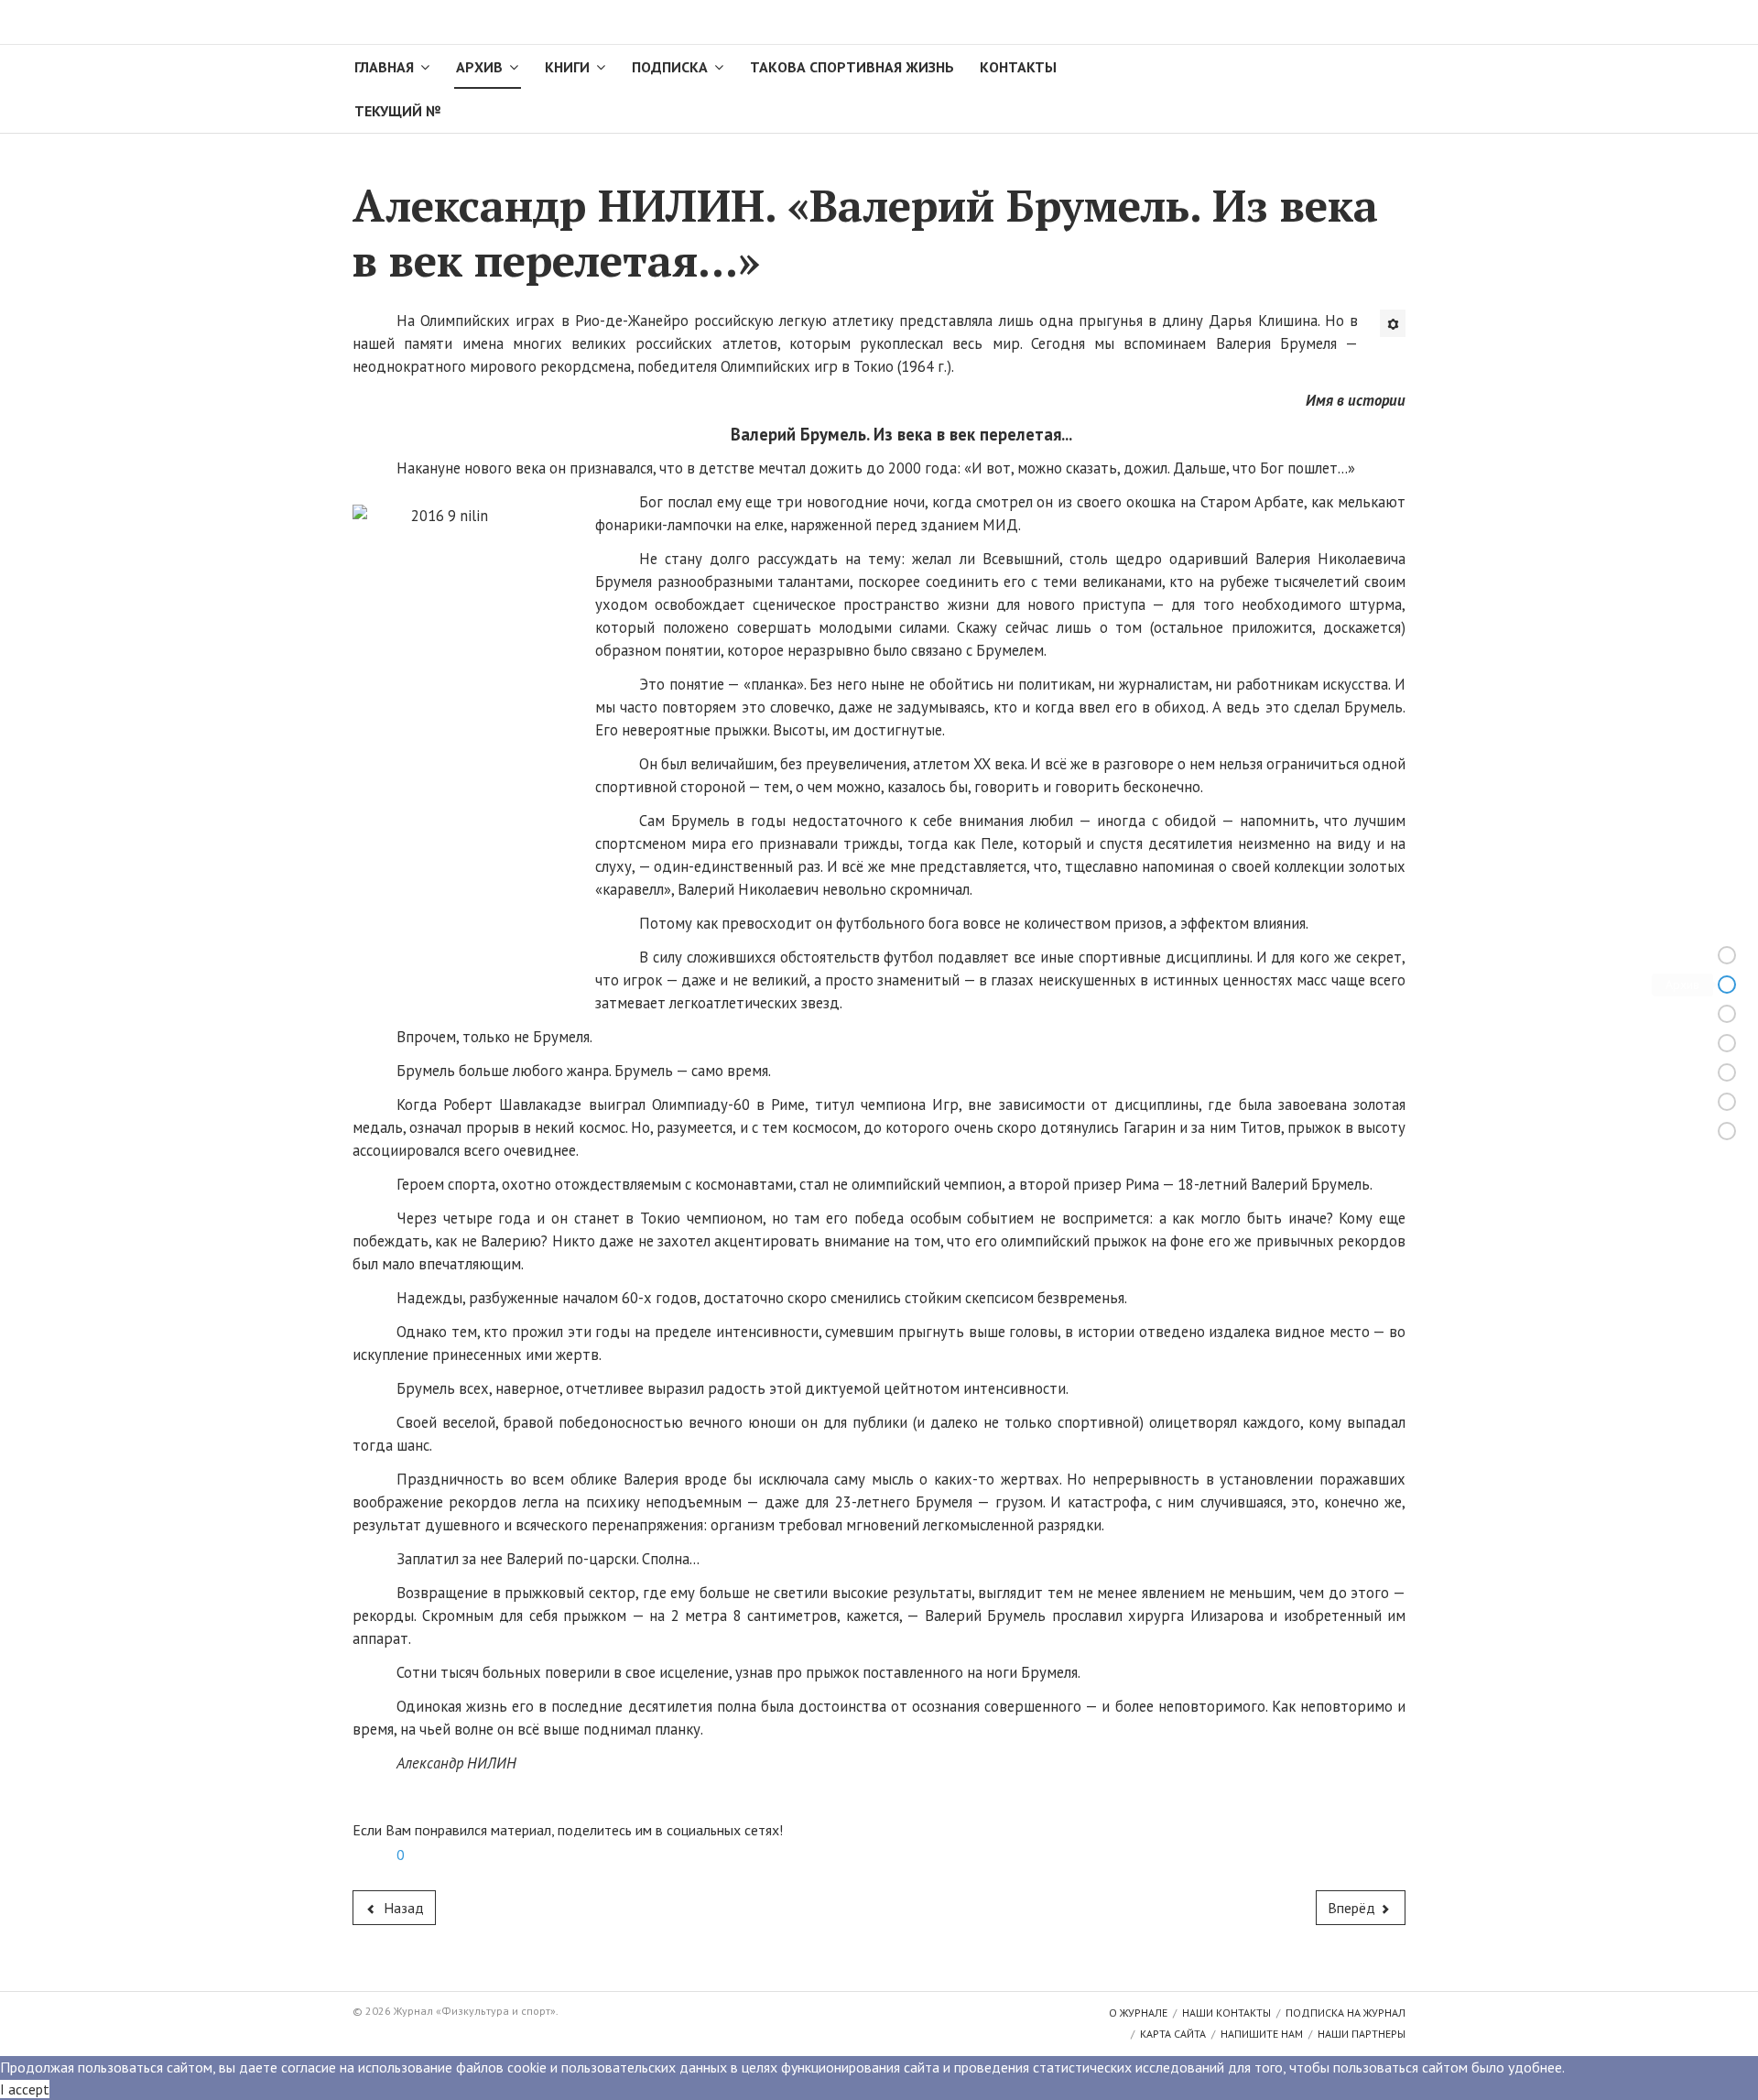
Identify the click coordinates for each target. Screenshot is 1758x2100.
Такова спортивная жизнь (852, 67)
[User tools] (1393, 323)
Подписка (670, 67)
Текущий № (397, 111)
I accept (25, 2089)
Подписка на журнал (1346, 2013)
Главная (384, 67)
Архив (479, 67)
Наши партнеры (1362, 2034)
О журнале (1138, 2013)
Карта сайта (1173, 2034)
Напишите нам (1262, 2034)
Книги (567, 67)
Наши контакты (1226, 2013)
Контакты (1018, 67)
